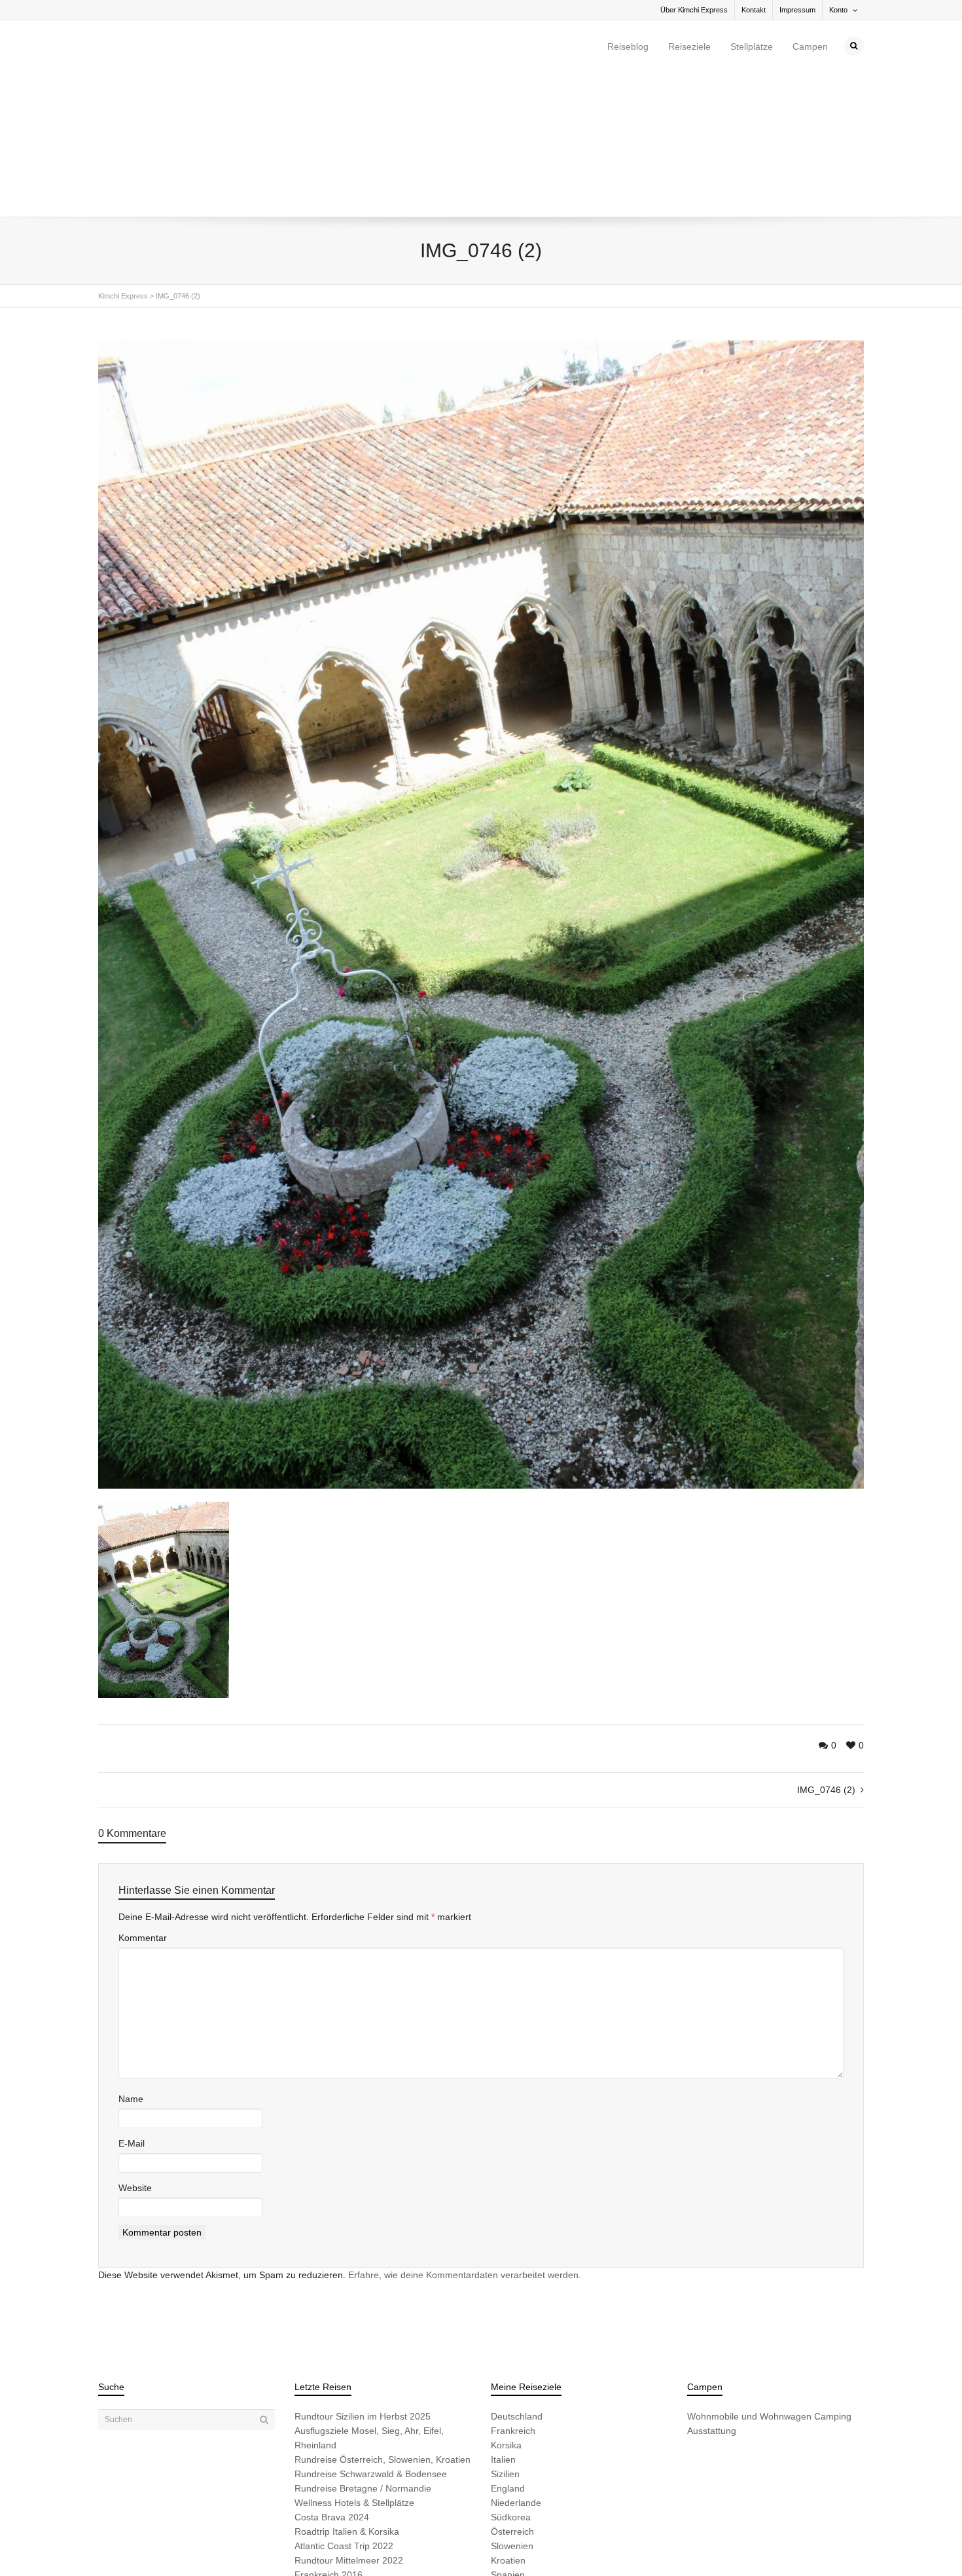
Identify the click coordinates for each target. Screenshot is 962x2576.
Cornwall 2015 (324, 2465)
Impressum (797, 10)
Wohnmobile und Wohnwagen (749, 2277)
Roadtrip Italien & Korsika (347, 2393)
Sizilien (505, 2335)
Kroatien (508, 2422)
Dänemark (512, 2465)
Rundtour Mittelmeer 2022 (349, 2422)
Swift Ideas (198, 2545)
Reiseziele (689, 46)
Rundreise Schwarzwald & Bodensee (371, 2335)
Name (131, 1960)
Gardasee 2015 (327, 2450)
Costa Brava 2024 (332, 2378)
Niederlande (516, 2364)
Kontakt (754, 10)
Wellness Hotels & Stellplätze (354, 2364)
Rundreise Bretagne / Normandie (363, 2349)
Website (135, 2049)
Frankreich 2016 (329, 2436)
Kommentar (143, 1799)
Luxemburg (514, 2450)
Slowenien (512, 2407)
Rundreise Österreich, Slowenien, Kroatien (383, 2321)
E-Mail (132, 2005)
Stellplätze (752, 46)
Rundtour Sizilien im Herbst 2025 (363, 2277)
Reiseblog (628, 46)
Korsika (506, 2306)
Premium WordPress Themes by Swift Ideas (375, 2545)
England (508, 2349)
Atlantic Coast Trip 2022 (344, 2407)
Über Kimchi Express (694, 10)
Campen (810, 46)
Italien (503, 2321)
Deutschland (517, 2277)
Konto (838, 10)
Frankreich (513, 2292)
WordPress (280, 2545)
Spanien (508, 2436)
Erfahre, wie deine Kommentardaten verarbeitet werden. (465, 2136)
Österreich (512, 2393)
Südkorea (511, 2378)
